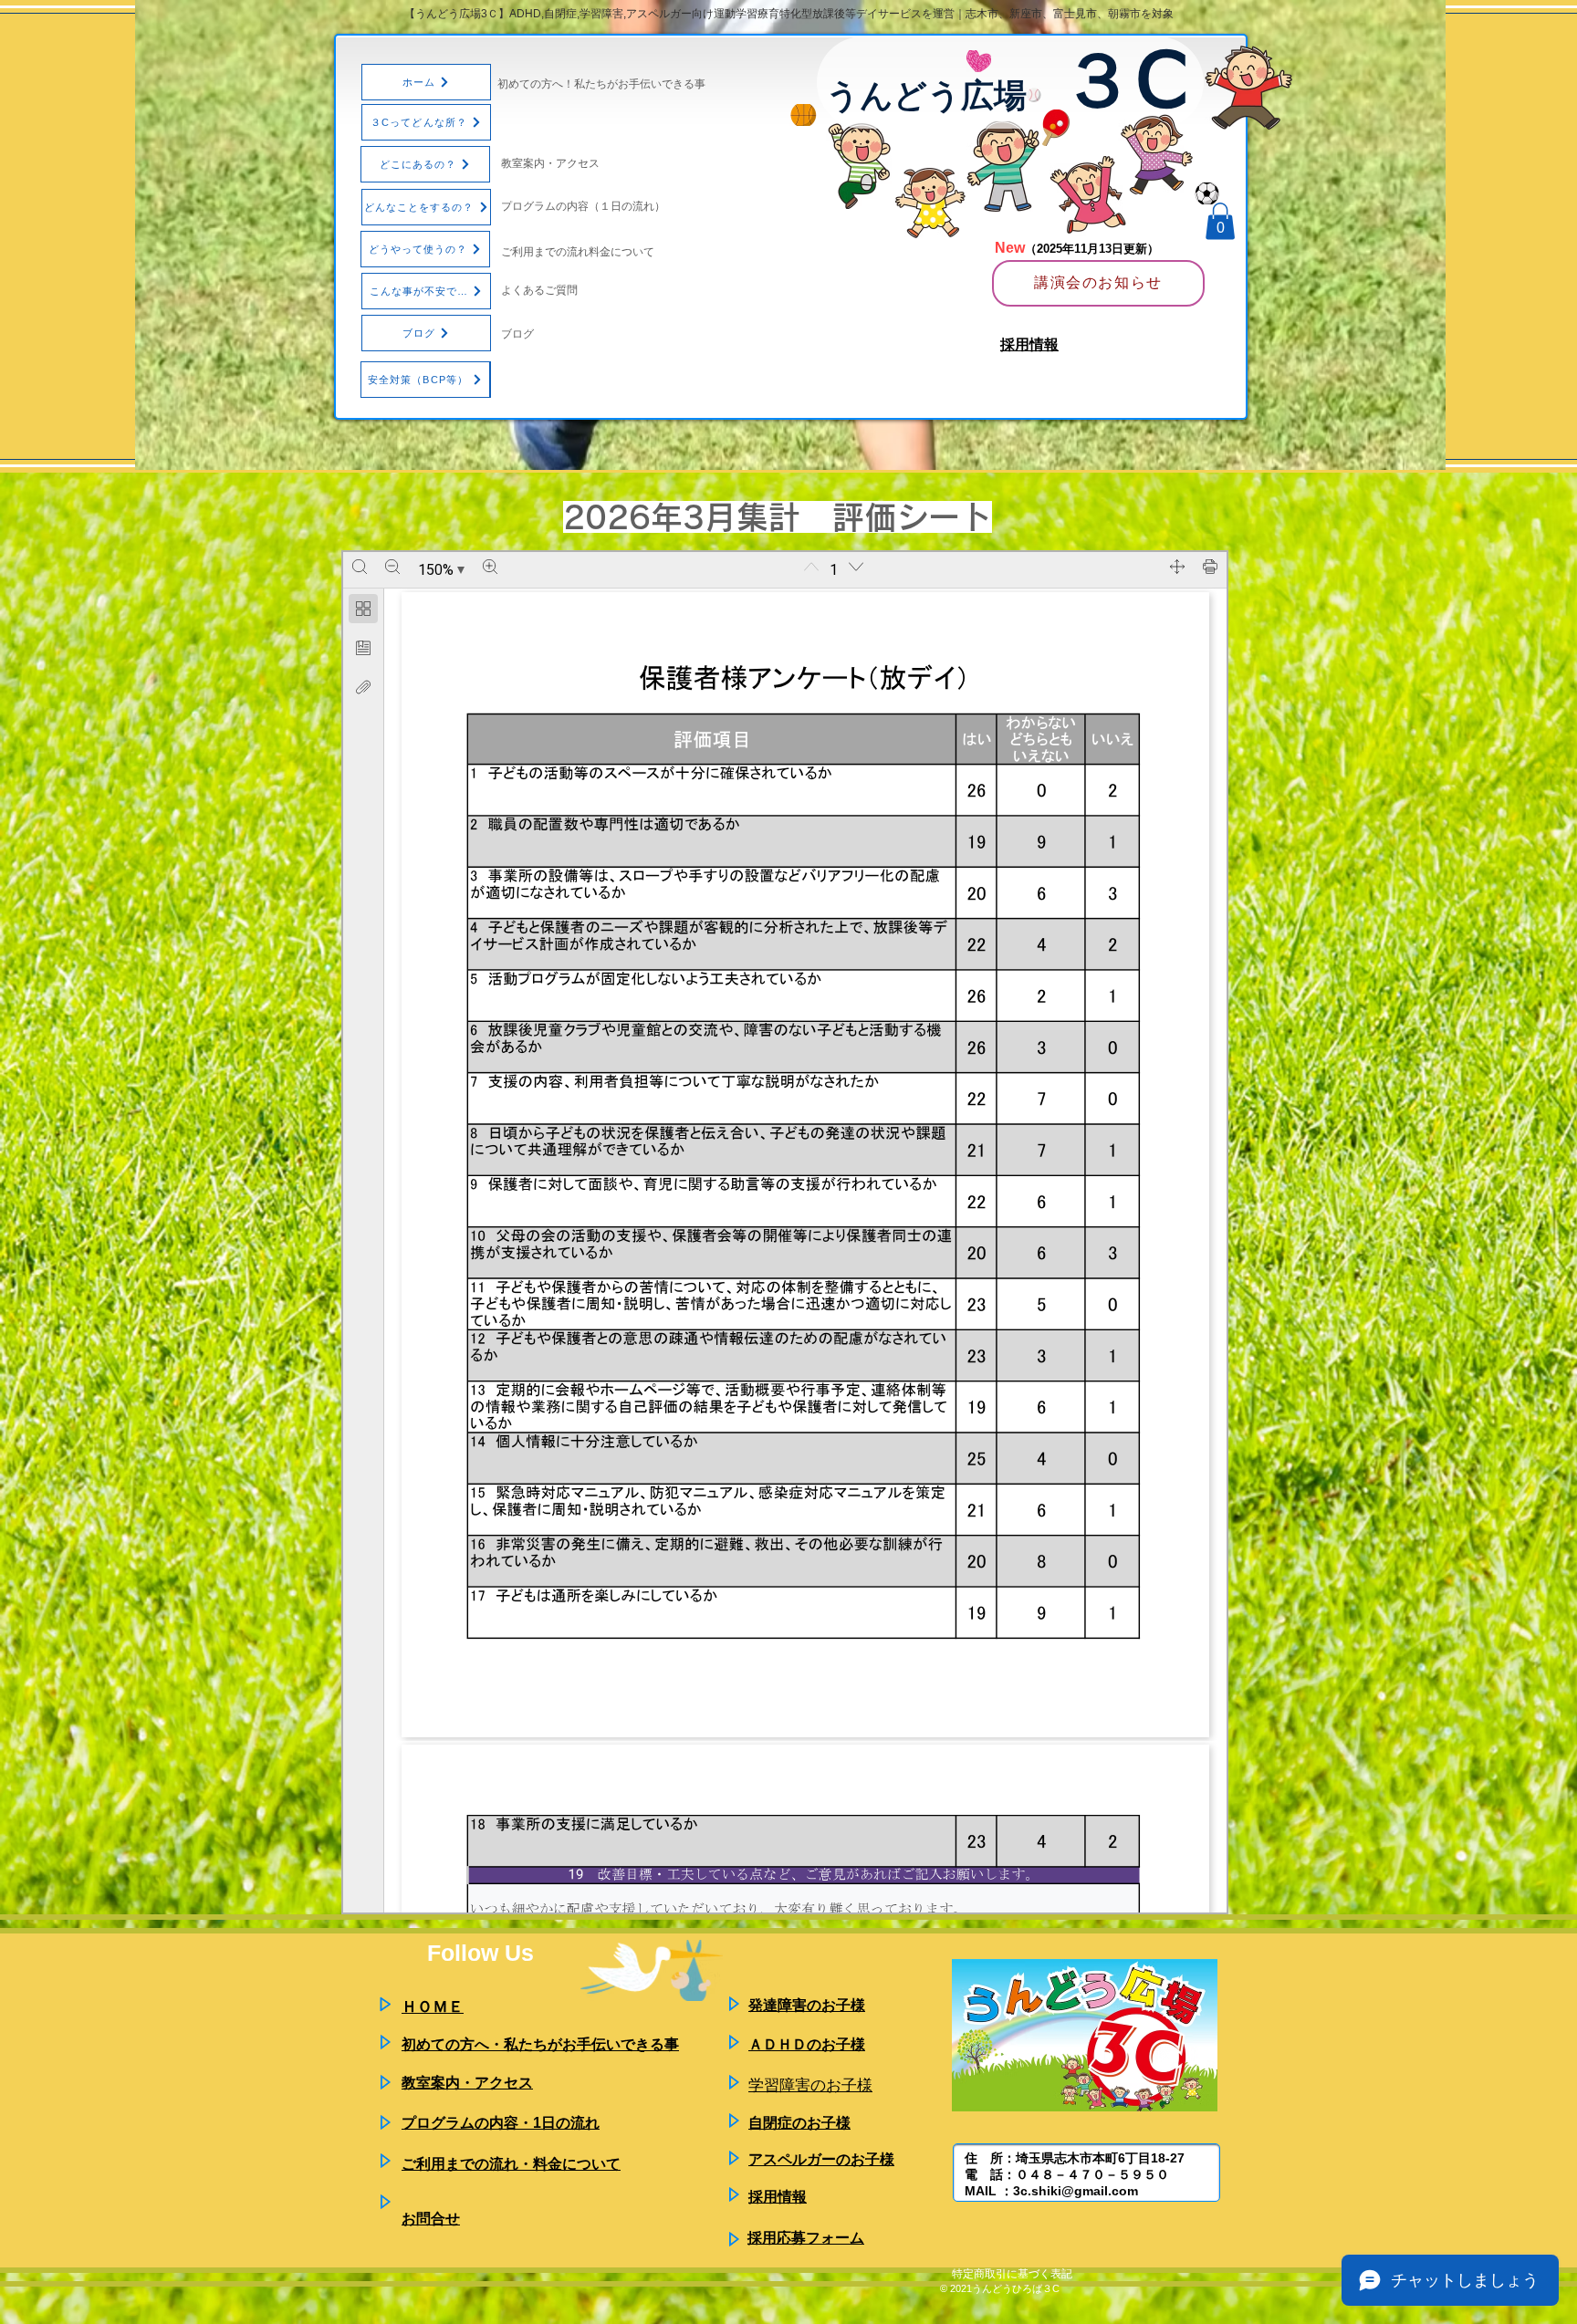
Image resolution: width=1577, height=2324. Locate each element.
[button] (1220, 221)
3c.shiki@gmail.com (1076, 2191)
